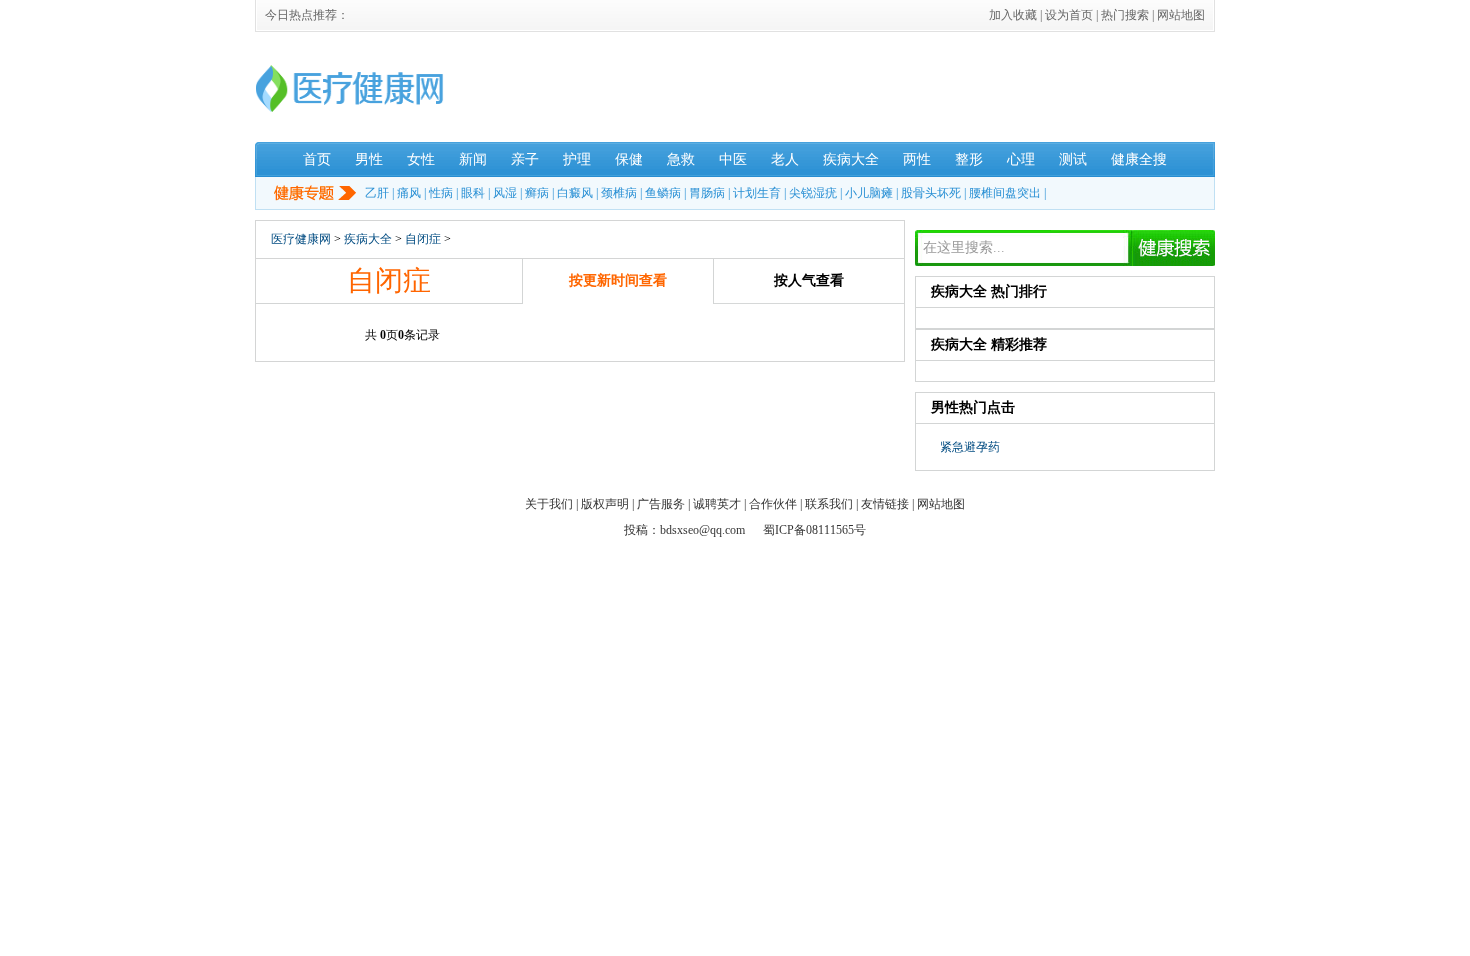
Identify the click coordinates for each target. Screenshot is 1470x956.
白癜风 (575, 193)
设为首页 (1069, 15)
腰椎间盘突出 (1005, 193)
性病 (441, 193)
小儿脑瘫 (869, 193)
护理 (577, 159)
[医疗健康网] (349, 110)
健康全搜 (1139, 159)
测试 (1073, 159)
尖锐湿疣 (813, 193)
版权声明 (605, 504)
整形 (969, 159)
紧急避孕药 (970, 447)
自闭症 (423, 239)
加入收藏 (1013, 15)
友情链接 (885, 504)
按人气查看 (809, 280)
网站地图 (1181, 15)
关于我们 (549, 504)
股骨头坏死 (931, 193)
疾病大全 (851, 159)
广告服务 (661, 504)
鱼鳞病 (663, 193)
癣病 (537, 193)
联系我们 (829, 504)
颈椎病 (619, 193)
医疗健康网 (301, 239)
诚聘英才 (717, 504)
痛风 (409, 193)
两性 (917, 159)
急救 (681, 159)
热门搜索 (1125, 15)
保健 (629, 159)
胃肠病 (707, 193)
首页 (317, 159)
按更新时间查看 (618, 280)
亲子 (525, 159)
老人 (785, 159)
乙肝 (377, 193)
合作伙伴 (773, 504)
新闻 (473, 159)
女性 (421, 159)
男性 (369, 159)
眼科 (473, 193)
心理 (1021, 159)
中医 (733, 159)
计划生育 (757, 193)
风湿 (505, 193)
